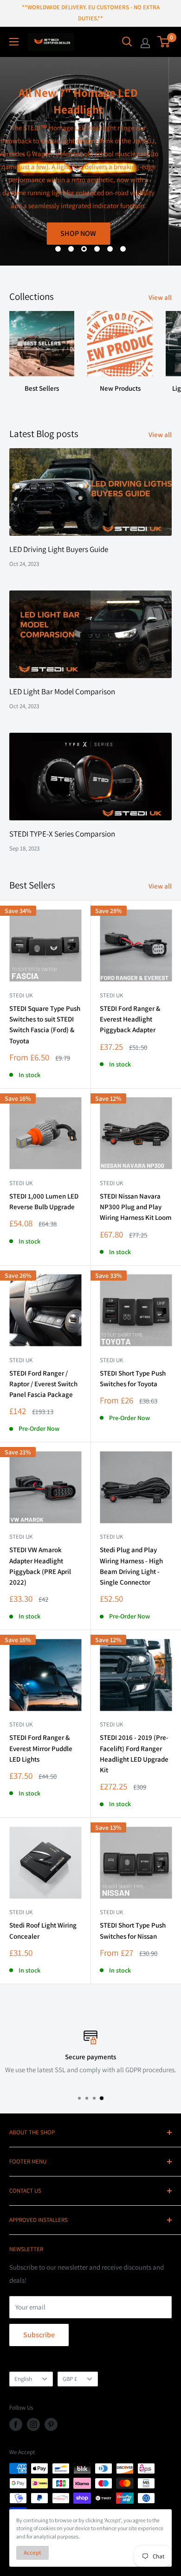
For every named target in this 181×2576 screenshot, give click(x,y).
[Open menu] (14, 42)
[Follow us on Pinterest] (51, 2424)
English (23, 2379)
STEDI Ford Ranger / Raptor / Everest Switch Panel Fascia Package (43, 1384)
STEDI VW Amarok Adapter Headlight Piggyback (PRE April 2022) (40, 1566)
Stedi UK (21, 995)
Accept (32, 2553)
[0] (164, 42)
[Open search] (127, 42)
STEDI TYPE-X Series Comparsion (62, 834)
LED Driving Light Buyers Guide (59, 549)
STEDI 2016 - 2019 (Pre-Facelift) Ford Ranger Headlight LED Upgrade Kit (134, 1754)
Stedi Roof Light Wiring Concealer (43, 1930)
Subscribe (39, 2335)
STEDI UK (111, 1360)
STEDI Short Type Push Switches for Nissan (133, 1930)
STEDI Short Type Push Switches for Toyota (133, 1378)
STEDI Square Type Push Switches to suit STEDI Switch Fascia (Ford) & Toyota (45, 1025)
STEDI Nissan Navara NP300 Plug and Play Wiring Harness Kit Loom (136, 1207)
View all (160, 297)
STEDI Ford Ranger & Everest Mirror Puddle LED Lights (41, 1748)
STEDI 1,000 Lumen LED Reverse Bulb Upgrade (44, 1201)
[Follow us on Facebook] (16, 2424)
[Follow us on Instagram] (33, 2424)
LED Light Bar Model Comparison (62, 692)
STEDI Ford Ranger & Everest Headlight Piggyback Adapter (130, 1019)
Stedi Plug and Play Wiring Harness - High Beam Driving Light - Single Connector (131, 1566)
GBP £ (70, 2379)
